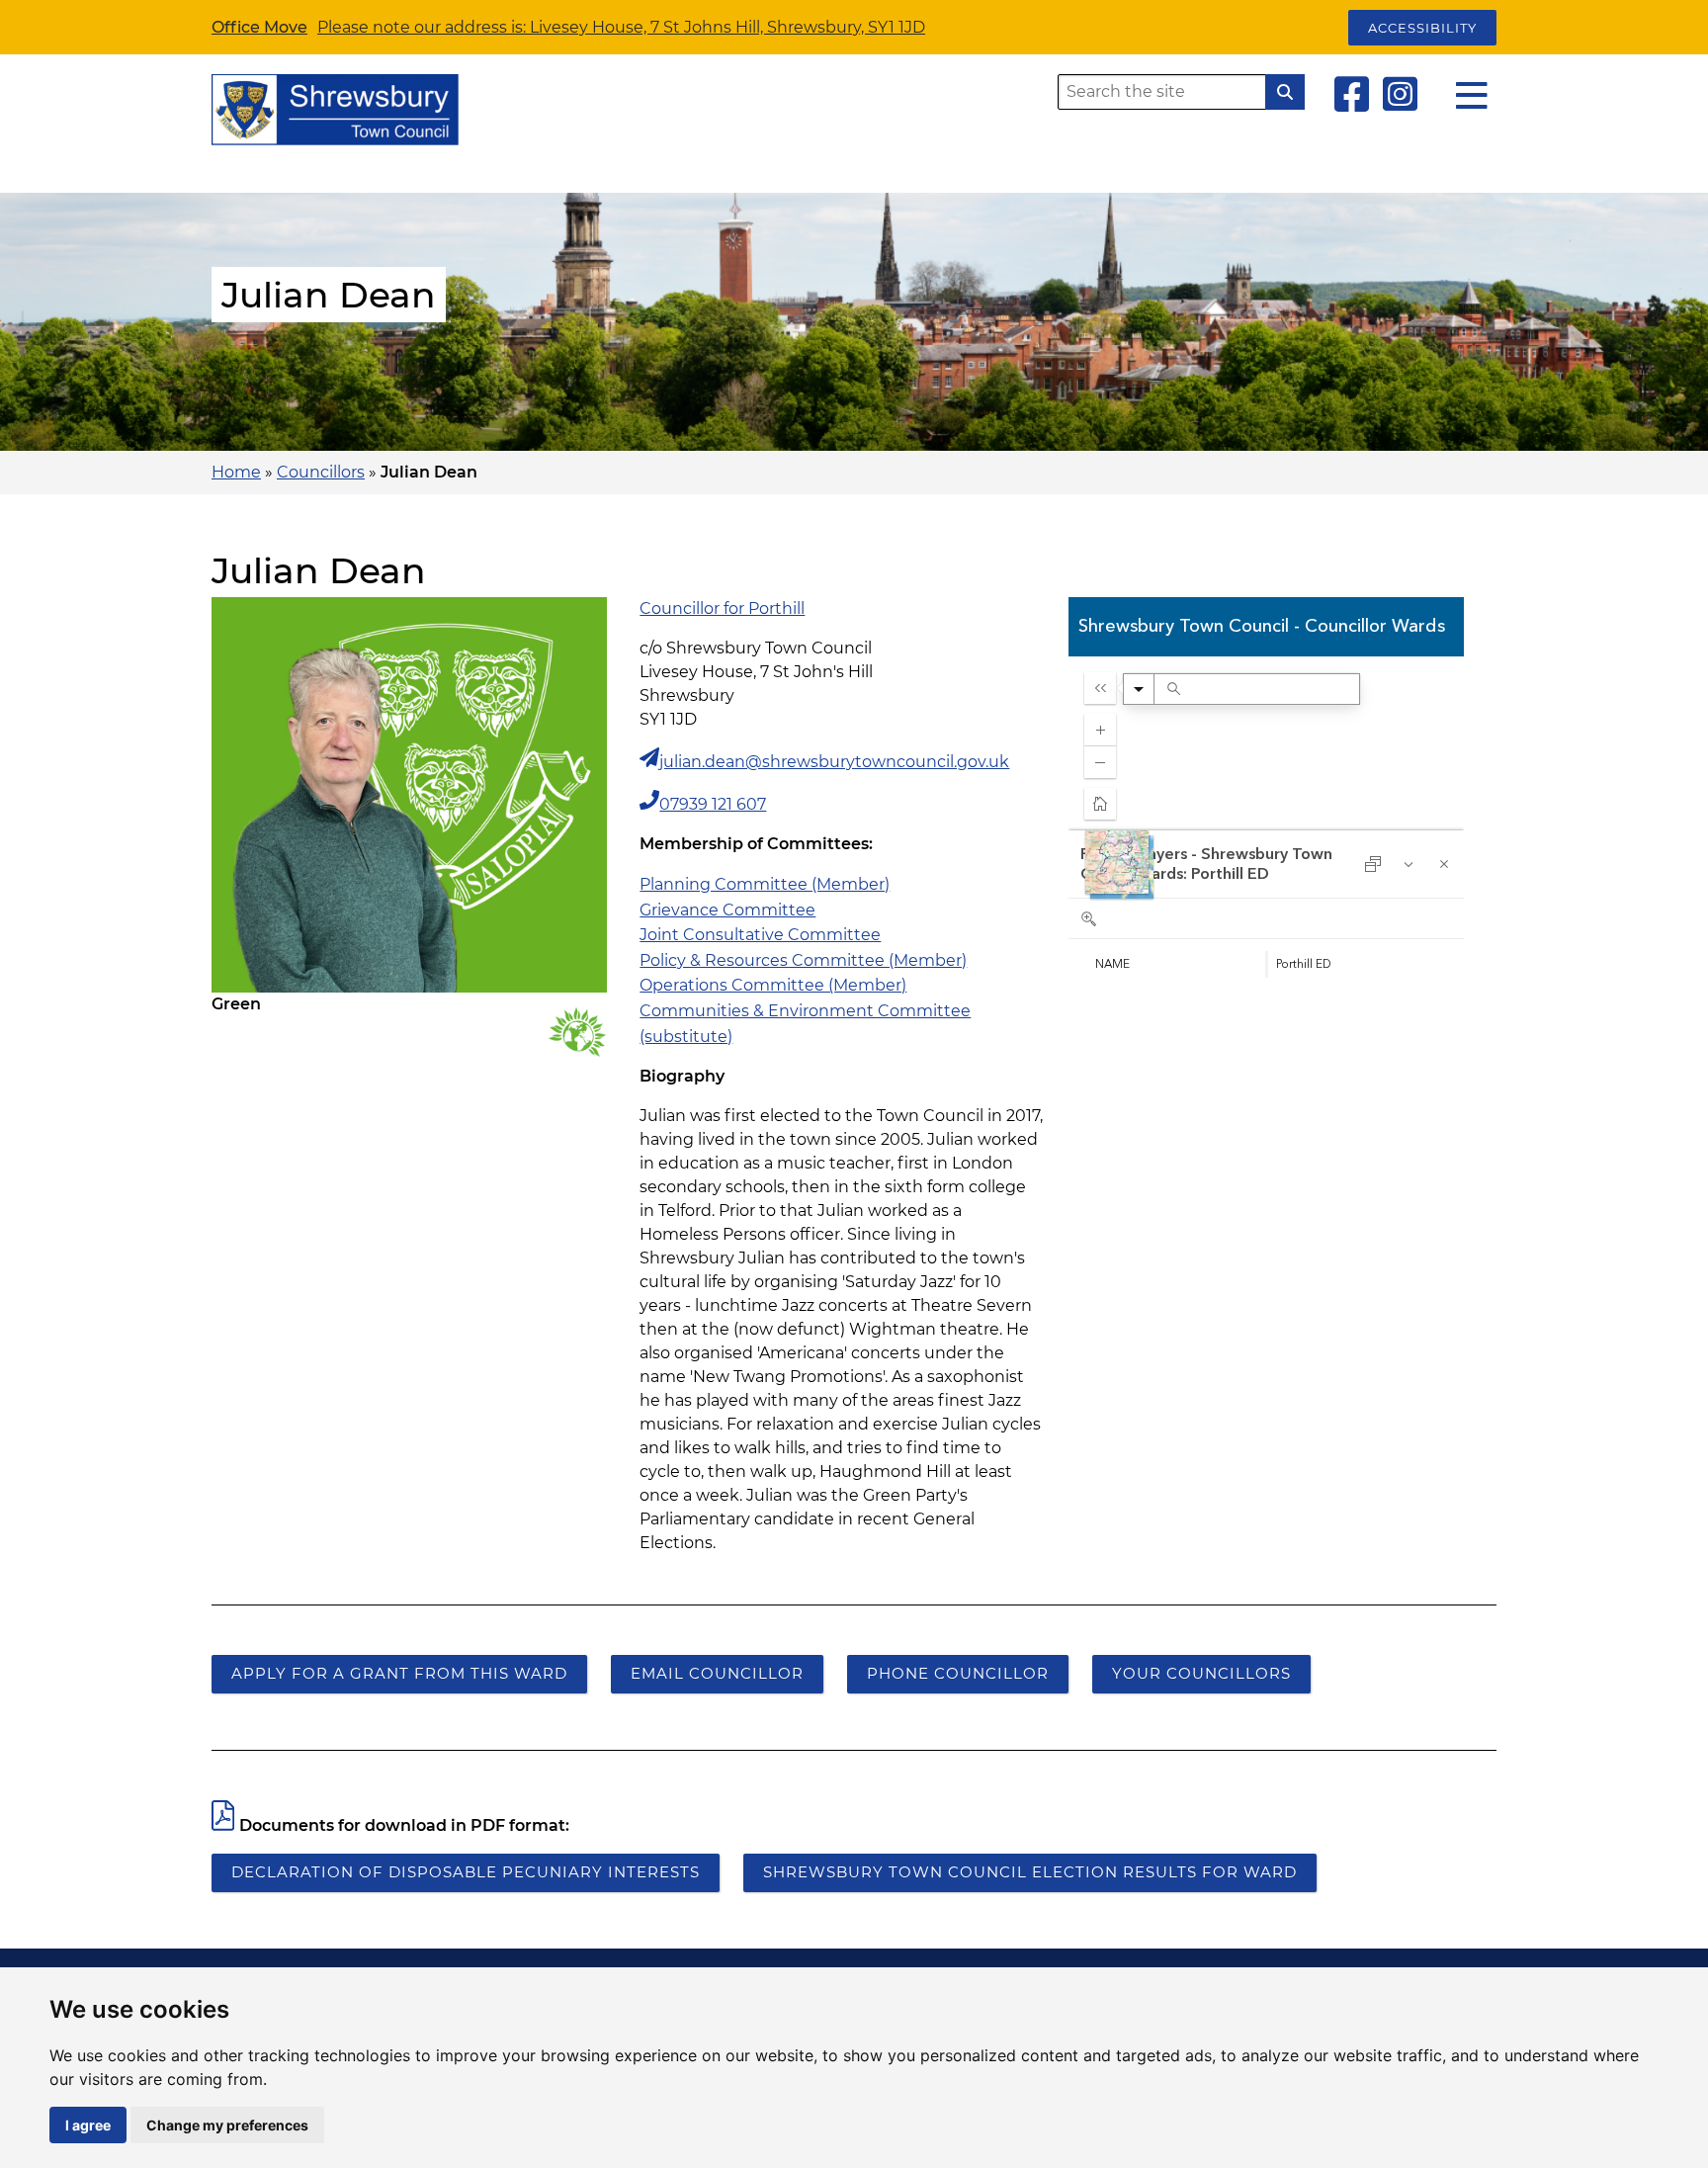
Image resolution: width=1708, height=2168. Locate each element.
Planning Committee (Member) (765, 884)
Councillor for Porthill (722, 608)
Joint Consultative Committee (760, 935)
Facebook (1352, 94)
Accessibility (1422, 28)
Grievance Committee (727, 910)
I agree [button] (88, 2125)
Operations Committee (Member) (773, 985)
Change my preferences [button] (227, 2125)
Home (236, 472)
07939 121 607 (713, 804)
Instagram (1400, 94)
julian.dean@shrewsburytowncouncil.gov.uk (834, 762)
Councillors (321, 472)
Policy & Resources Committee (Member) (803, 960)
